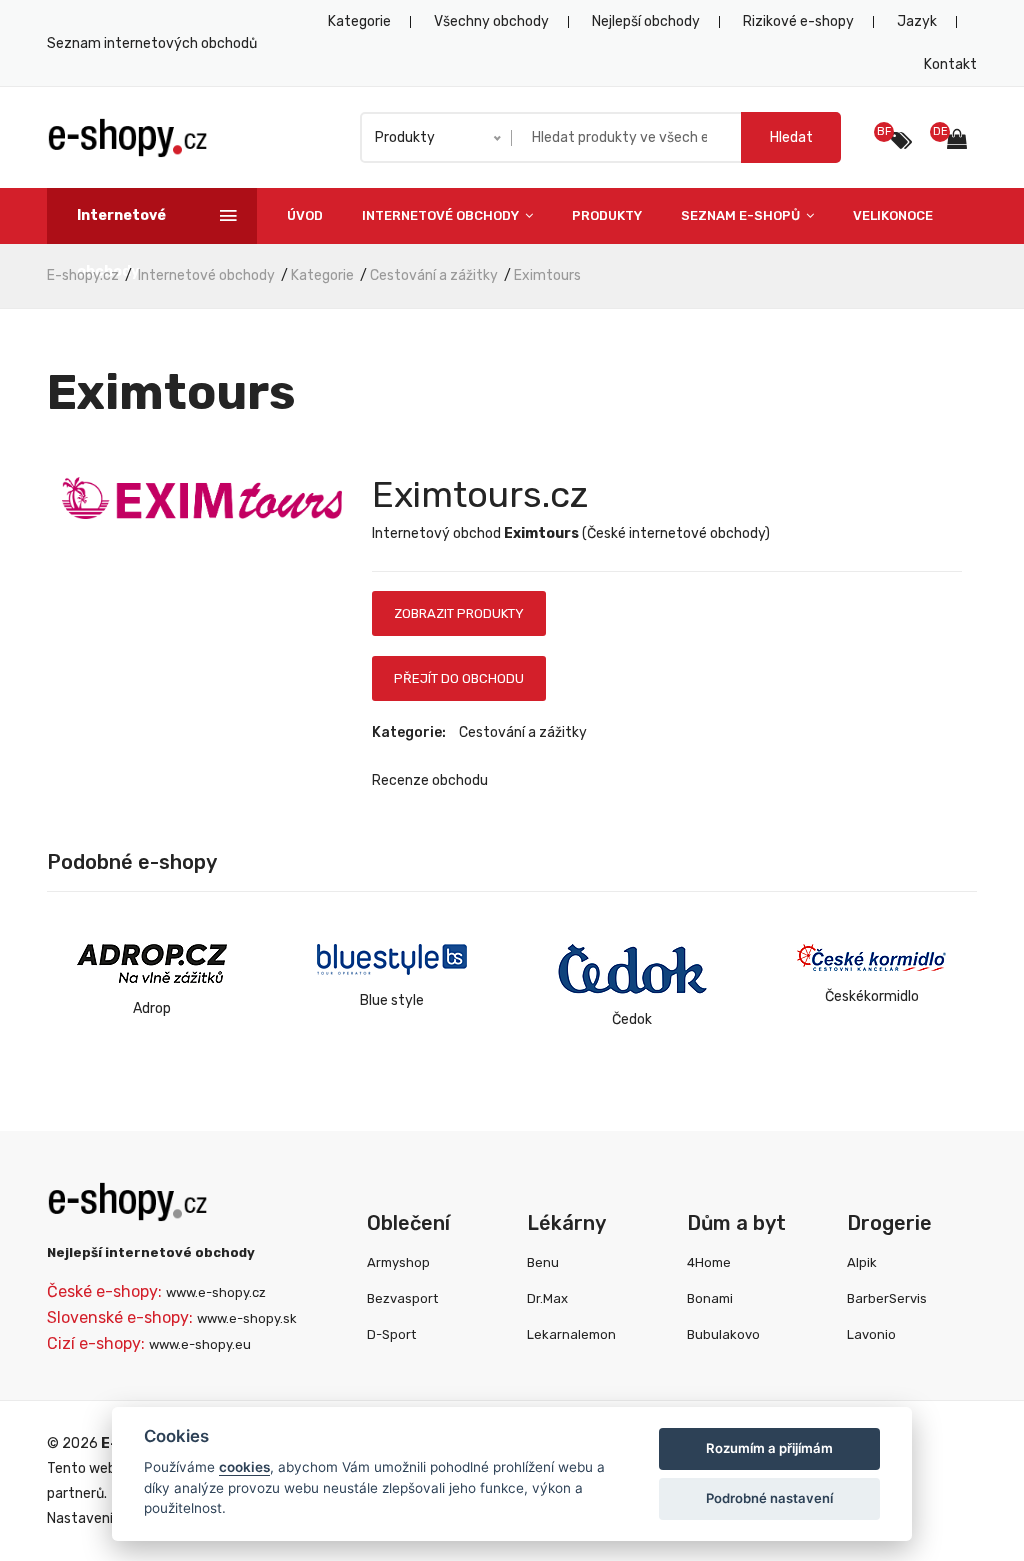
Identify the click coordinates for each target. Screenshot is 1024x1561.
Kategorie (359, 21)
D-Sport (391, 1334)
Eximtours (547, 275)
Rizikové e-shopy (798, 21)
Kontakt (950, 64)
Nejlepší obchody (646, 21)
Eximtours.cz (480, 494)
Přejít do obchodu (459, 678)
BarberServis (887, 1298)
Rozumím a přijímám (769, 1448)
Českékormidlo (872, 996)
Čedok (632, 1019)
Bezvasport (402, 1298)
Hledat (791, 137)
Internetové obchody (442, 215)
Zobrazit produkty (459, 613)
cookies (244, 1467)
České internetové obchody (676, 533)
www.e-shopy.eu (200, 1344)
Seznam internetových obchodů (152, 43)
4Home (709, 1262)
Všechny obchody (491, 21)
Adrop (152, 1008)
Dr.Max (547, 1298)
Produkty (607, 215)
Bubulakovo (723, 1334)
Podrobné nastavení (769, 1498)
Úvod (305, 215)
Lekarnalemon (571, 1334)
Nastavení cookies (106, 1518)
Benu (543, 1262)
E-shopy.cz (83, 275)
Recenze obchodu (430, 780)
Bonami (710, 1298)
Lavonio (871, 1334)
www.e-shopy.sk (247, 1318)
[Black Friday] (901, 141)
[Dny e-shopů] (962, 141)
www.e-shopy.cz (216, 1292)
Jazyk (917, 21)
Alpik (862, 1262)
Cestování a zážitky (434, 275)
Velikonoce (893, 215)
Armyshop (398, 1262)
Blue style (392, 1000)
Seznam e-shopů (742, 215)
